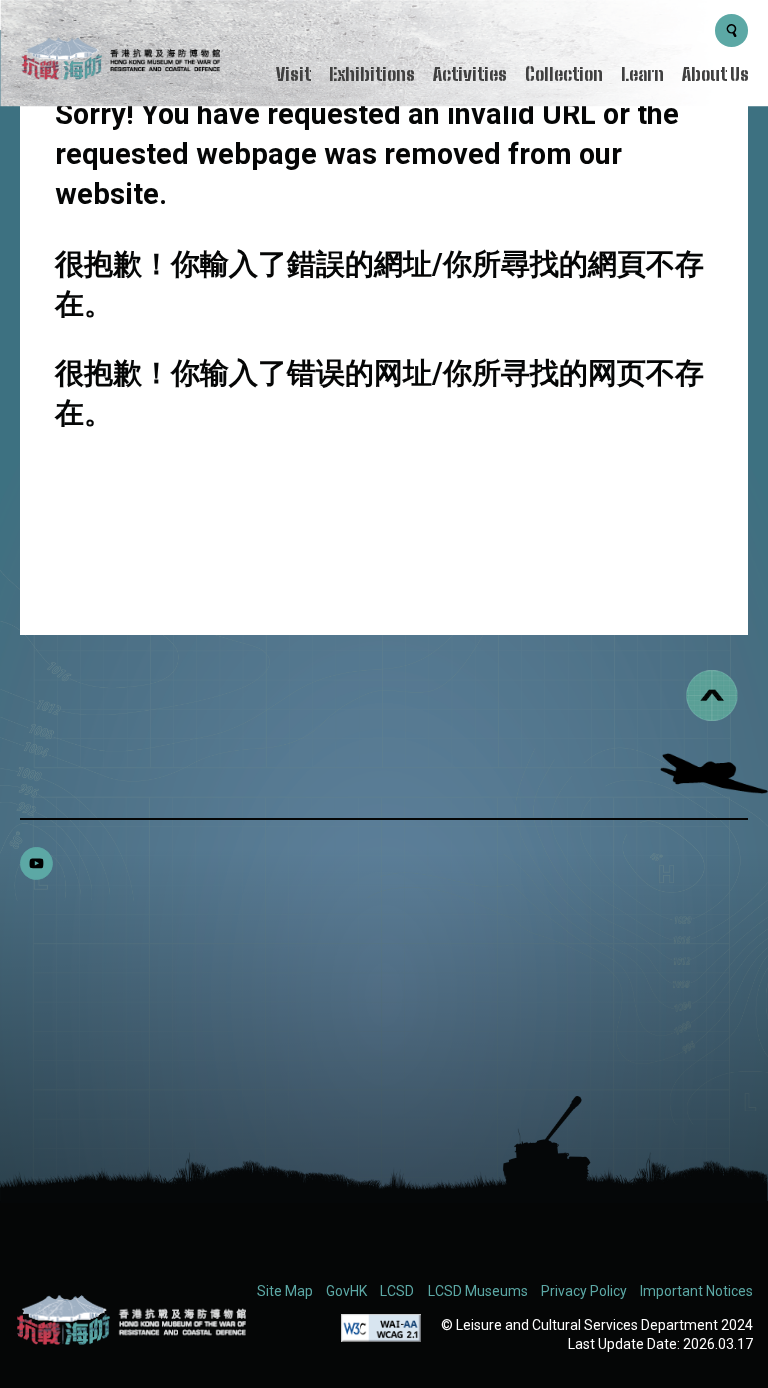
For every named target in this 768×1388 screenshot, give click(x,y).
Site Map (285, 1291)
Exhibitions (372, 74)
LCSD (397, 1291)
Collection (564, 74)
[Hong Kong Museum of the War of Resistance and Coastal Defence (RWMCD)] (130, 1320)
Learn (642, 74)
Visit (293, 74)
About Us (715, 74)
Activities (470, 74)
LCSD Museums (478, 1291)
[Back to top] (712, 695)
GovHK (346, 1291)
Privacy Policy (584, 1291)
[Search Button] (731, 30)
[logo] (120, 62)
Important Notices (696, 1291)
